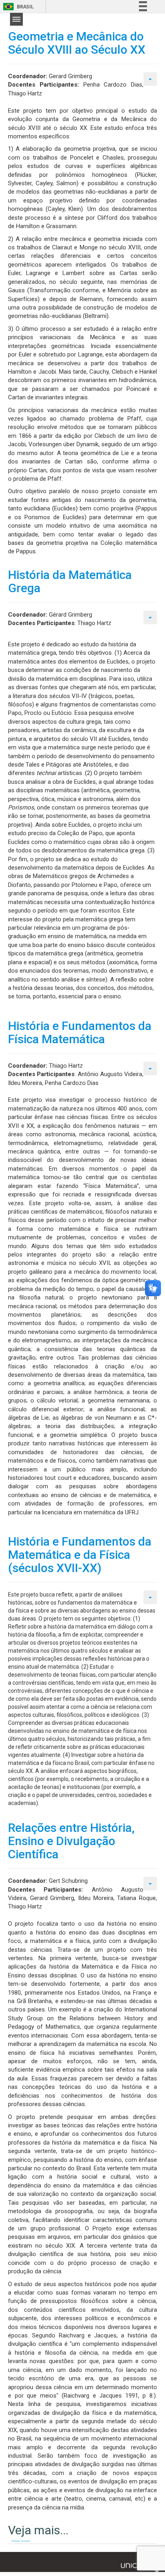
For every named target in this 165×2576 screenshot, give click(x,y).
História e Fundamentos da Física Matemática (80, 1032)
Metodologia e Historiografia (21, 2541)
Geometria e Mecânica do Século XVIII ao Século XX (77, 43)
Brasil (17, 7)
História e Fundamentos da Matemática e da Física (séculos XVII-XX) (80, 1555)
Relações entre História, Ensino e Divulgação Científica (71, 1841)
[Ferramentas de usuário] (150, 79)
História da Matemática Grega (70, 581)
